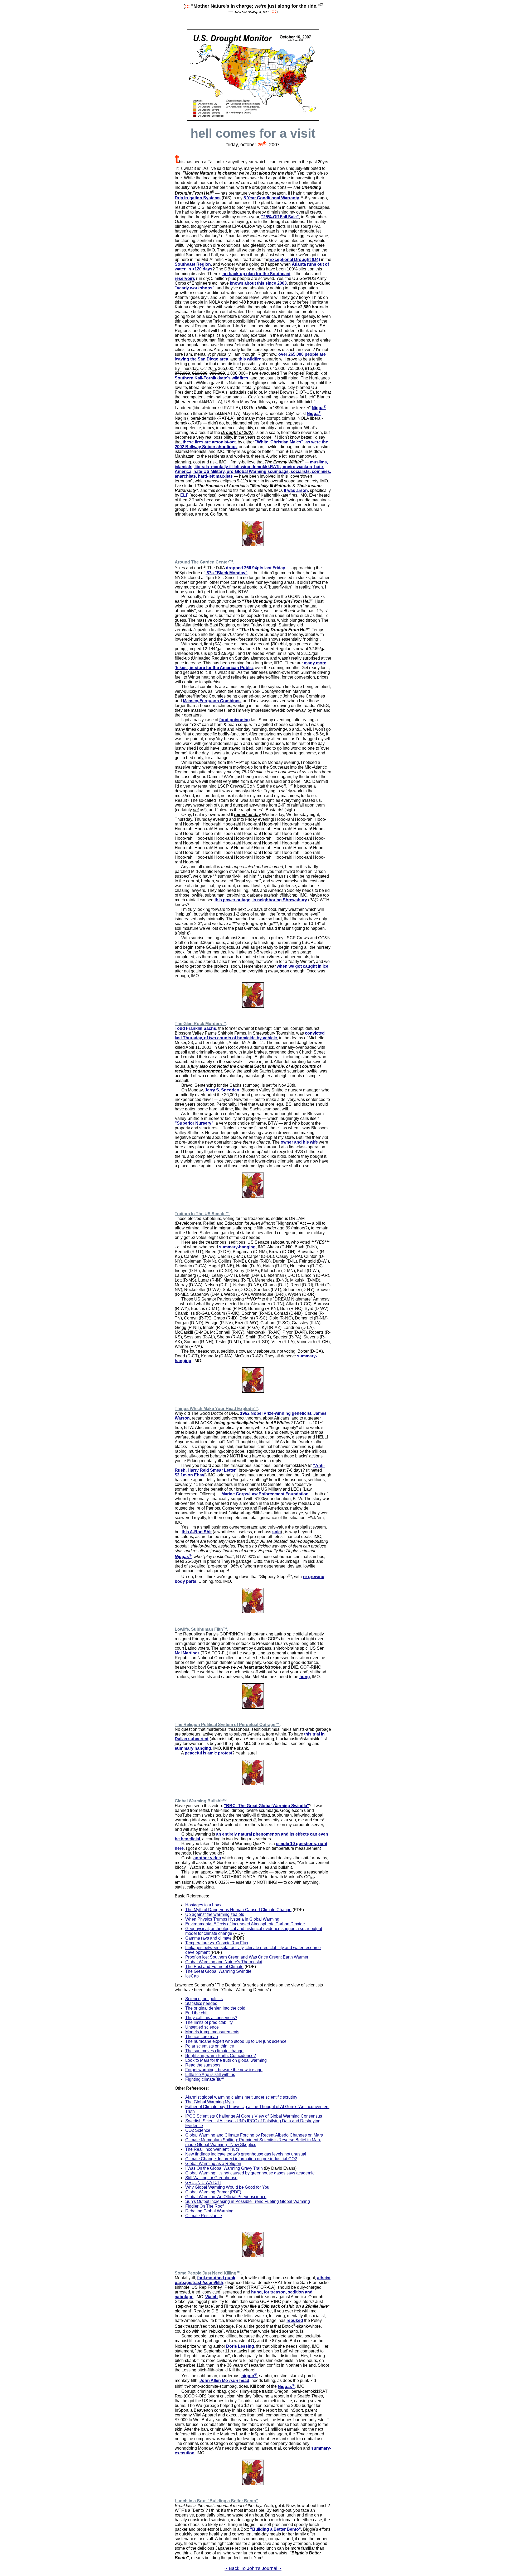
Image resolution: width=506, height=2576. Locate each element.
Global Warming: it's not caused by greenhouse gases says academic (250, 2173)
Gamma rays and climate (208, 1938)
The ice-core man (202, 2037)
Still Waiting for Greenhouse (211, 2178)
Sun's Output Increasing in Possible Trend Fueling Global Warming (248, 2201)
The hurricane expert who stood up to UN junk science (236, 2041)
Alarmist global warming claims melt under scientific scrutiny (241, 2097)
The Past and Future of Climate (214, 1967)
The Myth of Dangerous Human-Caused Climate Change (238, 1910)
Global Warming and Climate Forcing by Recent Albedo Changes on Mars (254, 2135)
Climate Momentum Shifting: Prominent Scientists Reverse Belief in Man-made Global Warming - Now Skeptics (253, 2142)
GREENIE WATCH (203, 2182)
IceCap (192, 1976)
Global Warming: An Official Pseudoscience (226, 2197)
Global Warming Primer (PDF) (213, 2192)
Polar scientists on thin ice (210, 2046)
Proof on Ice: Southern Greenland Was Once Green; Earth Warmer (247, 1957)
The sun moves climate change (214, 2051)
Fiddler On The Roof (204, 2206)
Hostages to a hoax (203, 1905)
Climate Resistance (204, 2216)
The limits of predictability (209, 2022)
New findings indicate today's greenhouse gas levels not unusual (246, 2154)
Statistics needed (201, 2003)
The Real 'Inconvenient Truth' (213, 2149)
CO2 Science (198, 2130)
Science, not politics (204, 1999)
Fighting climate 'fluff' (205, 2079)
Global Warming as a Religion (213, 2164)
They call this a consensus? (211, 2018)
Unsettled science (202, 2027)
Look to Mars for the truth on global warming (226, 2060)
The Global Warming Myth (210, 2102)
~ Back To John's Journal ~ (253, 2568)
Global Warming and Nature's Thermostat (224, 1962)
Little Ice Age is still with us (210, 2075)
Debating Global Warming (209, 2211)
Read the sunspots (203, 2065)
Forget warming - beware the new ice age (224, 2070)
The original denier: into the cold (215, 2008)
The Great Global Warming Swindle (218, 1971)
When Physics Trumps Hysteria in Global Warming (232, 1919)
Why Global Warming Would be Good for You (227, 2187)
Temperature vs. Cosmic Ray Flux (217, 1943)
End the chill (197, 2013)
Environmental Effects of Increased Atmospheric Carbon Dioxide (245, 1924)
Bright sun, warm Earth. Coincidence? (221, 2056)
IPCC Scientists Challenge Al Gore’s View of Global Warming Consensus (254, 2116)
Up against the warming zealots (215, 1914)
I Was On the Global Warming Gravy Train (224, 2168)
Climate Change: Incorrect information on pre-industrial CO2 (241, 2159)
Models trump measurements (212, 2032)
